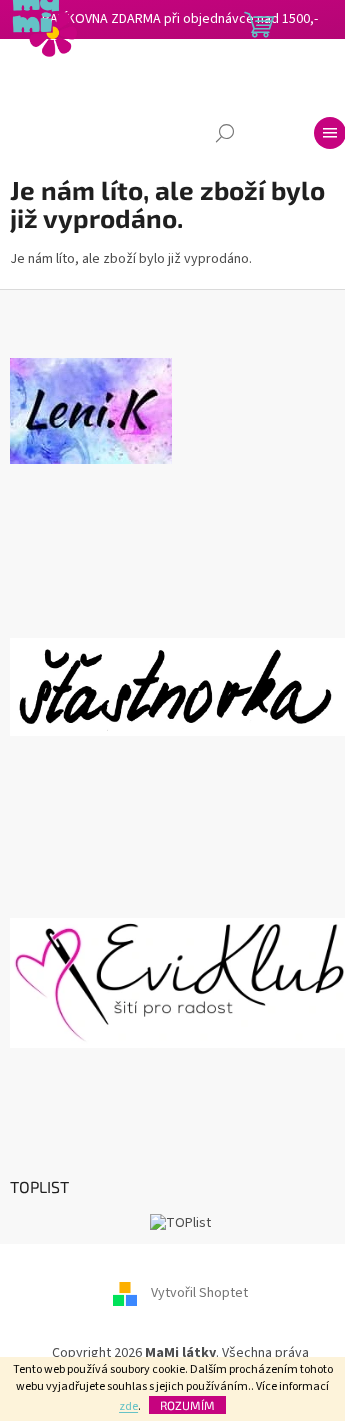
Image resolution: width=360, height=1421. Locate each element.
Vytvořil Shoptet (199, 1293)
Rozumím (187, 1405)
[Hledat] (225, 133)
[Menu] (330, 133)
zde (128, 1406)
